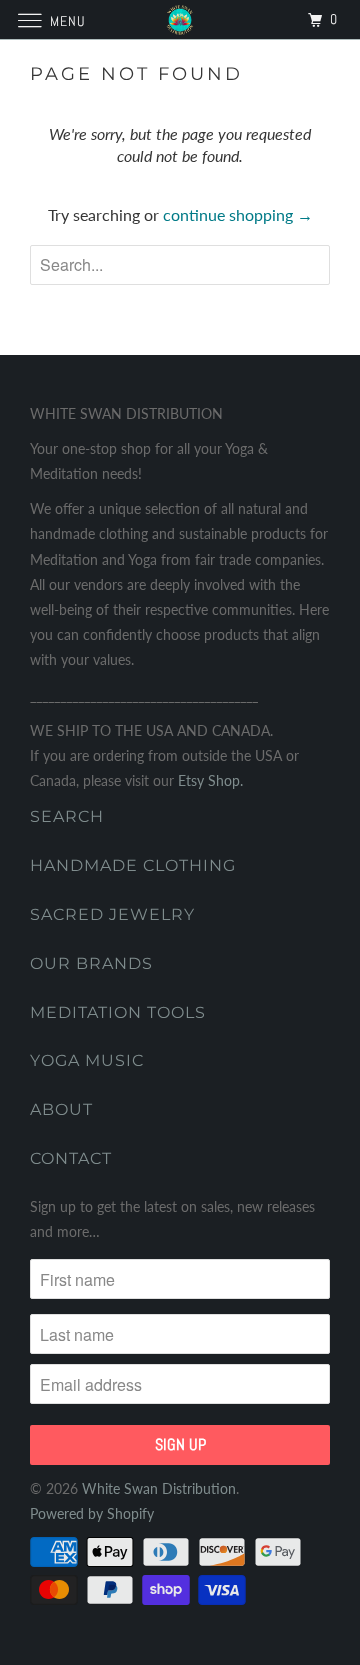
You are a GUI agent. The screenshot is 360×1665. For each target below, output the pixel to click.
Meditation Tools (118, 1012)
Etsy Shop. (210, 780)
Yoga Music (87, 1060)
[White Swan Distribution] (180, 19)
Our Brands (91, 963)
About (61, 1109)
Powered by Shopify (92, 1513)
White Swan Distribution (159, 1488)
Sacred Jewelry (112, 914)
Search (67, 816)
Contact (71, 1158)
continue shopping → (238, 214)
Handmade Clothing (133, 865)
